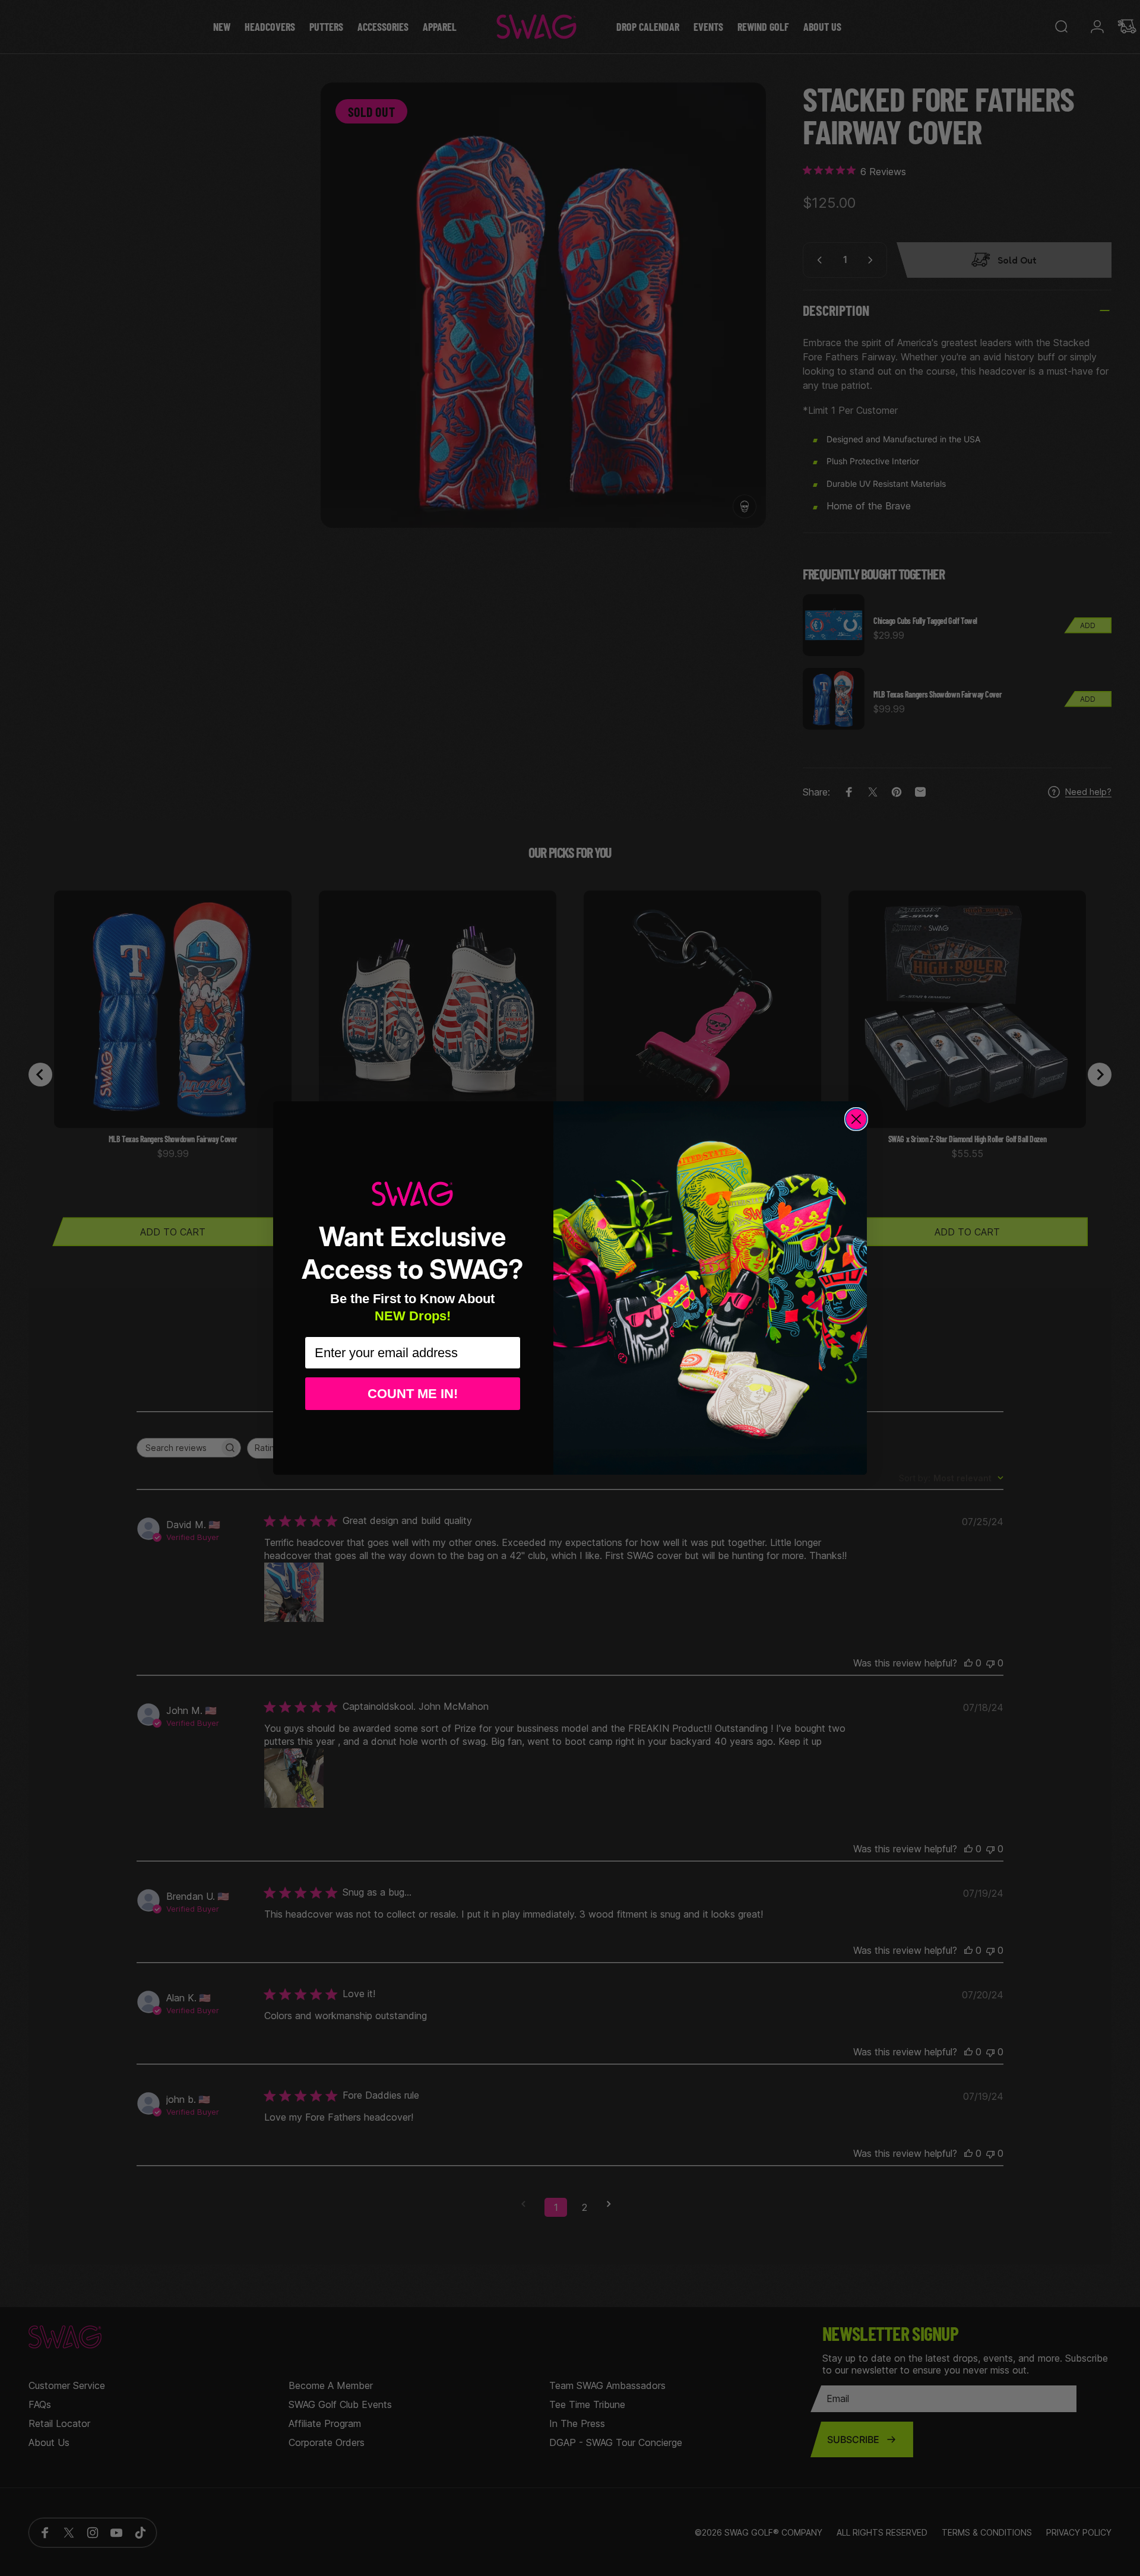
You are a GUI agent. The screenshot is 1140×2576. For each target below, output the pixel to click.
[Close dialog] (856, 1119)
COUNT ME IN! (413, 1394)
